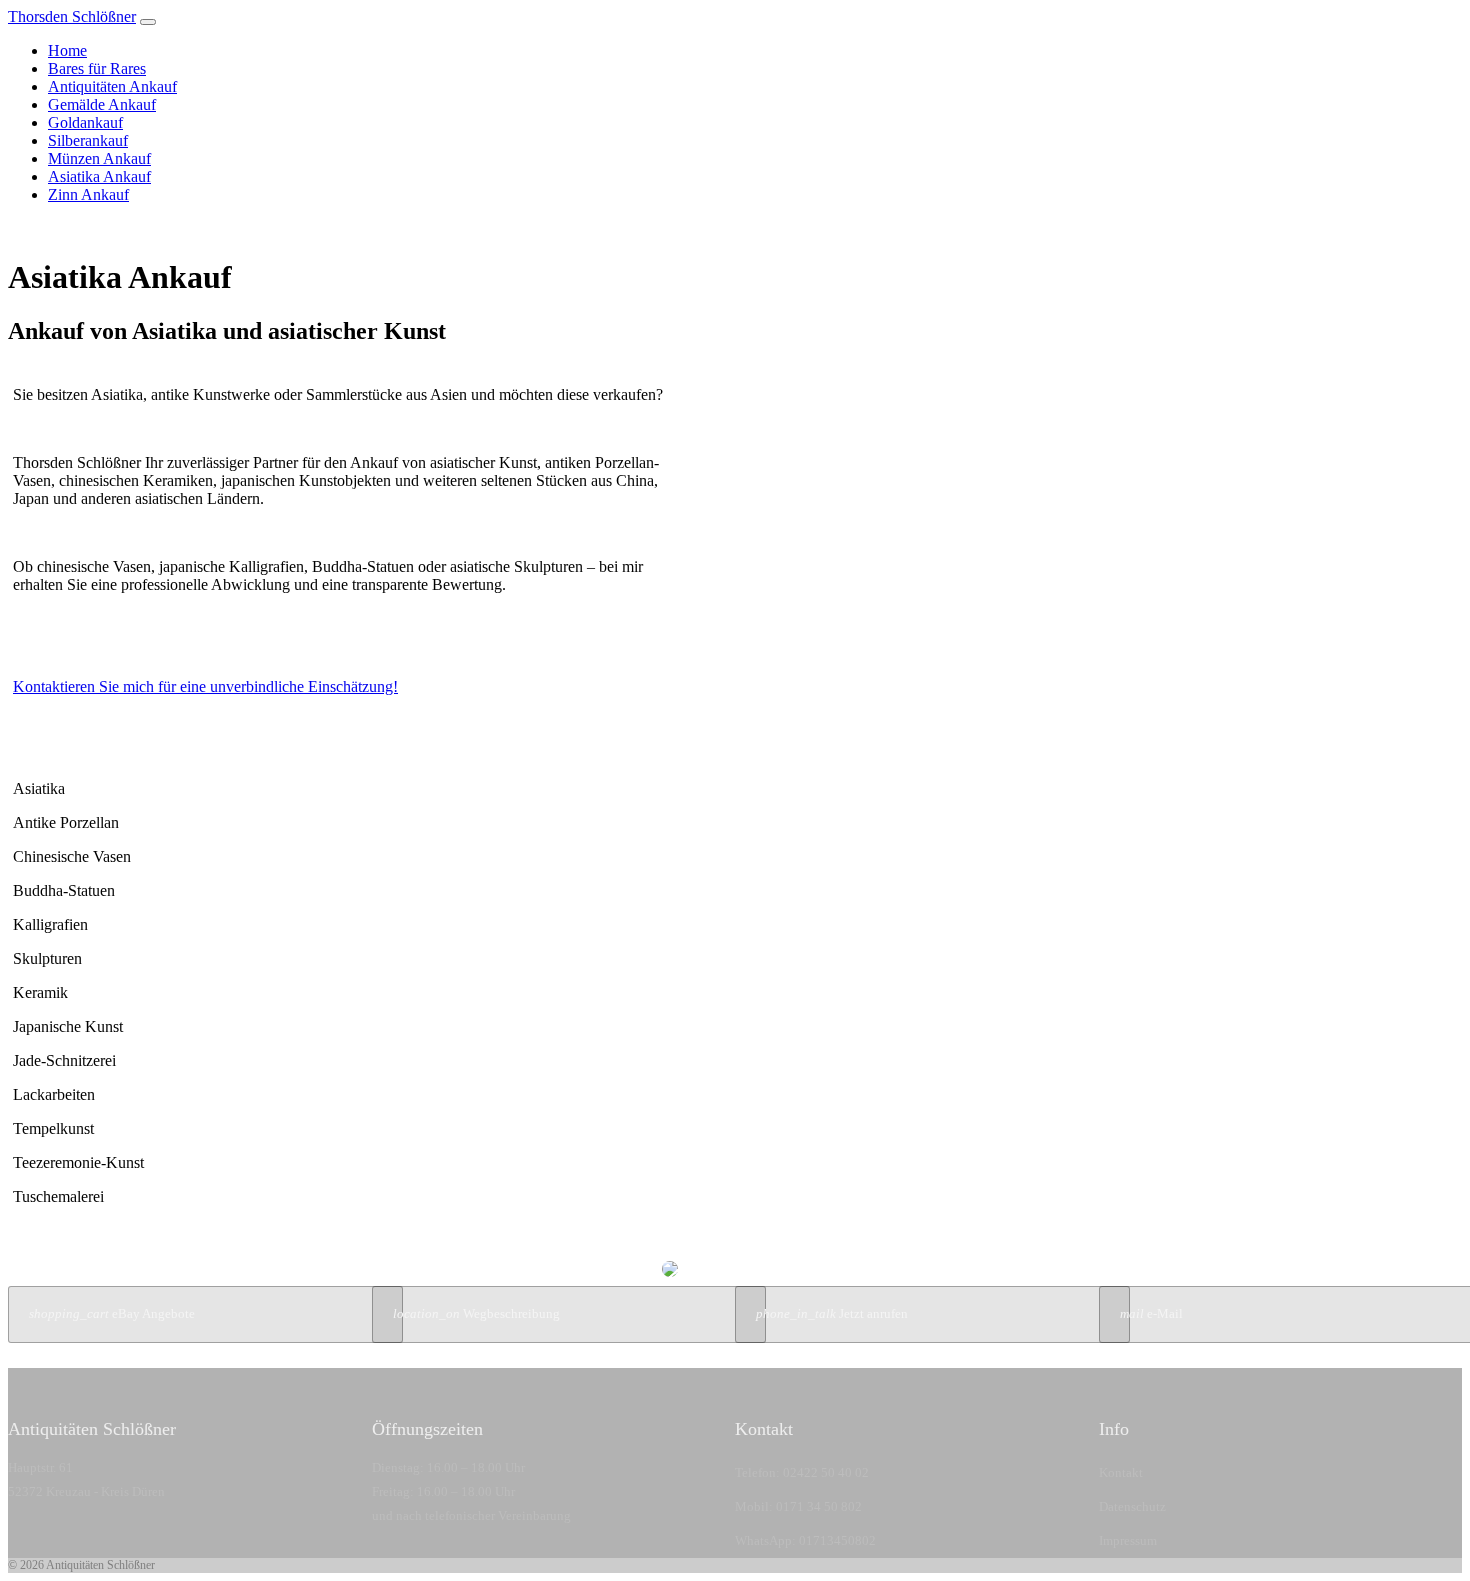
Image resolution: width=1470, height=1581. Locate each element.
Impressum (1128, 1540)
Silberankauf (88, 140)
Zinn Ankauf (88, 194)
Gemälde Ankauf (102, 104)
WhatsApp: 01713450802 (805, 1540)
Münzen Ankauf (99, 158)
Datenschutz (1132, 1506)
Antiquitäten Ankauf (112, 86)
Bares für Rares (97, 68)
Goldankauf (85, 122)
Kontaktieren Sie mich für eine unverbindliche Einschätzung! (205, 686)
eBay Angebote (112, 1314)
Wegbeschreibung (476, 1314)
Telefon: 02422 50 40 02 (802, 1472)
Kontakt (1121, 1472)
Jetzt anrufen (832, 1314)
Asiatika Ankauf (99, 176)
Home (67, 50)
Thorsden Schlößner (72, 16)
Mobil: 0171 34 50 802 (798, 1506)
